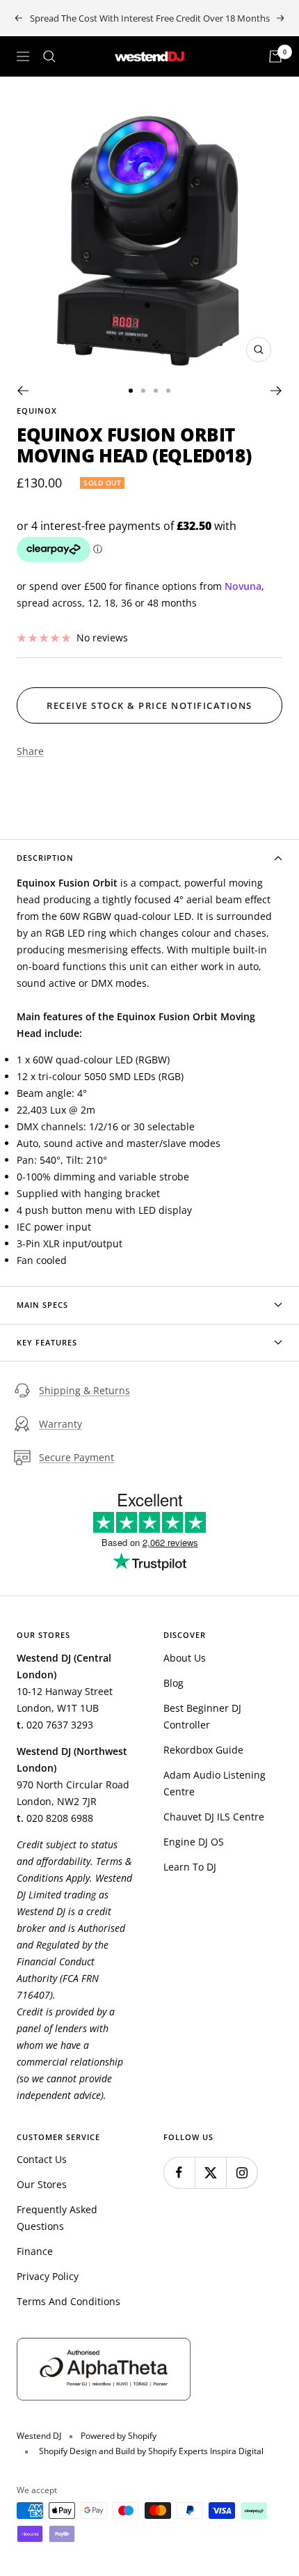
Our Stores (42, 2184)
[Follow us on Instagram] (242, 2172)
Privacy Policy (48, 2276)
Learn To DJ (190, 1867)
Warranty (60, 1424)
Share (30, 751)
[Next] (276, 391)
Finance (35, 2251)
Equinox (37, 411)
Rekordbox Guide (203, 1750)
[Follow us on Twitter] (210, 2172)
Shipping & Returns (84, 1390)
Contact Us (42, 2159)
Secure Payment (76, 1457)
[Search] (49, 56)
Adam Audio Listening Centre (215, 1783)
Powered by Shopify (119, 2436)
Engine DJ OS (194, 1842)
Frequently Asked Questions (57, 2218)
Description (45, 858)
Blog (173, 1683)
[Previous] (23, 391)
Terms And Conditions (68, 2301)
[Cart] (275, 56)
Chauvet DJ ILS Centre (214, 1817)
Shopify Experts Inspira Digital (205, 2451)
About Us (185, 1658)
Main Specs (42, 1305)
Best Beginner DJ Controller (202, 1716)
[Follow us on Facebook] (179, 2172)
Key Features (47, 1342)
